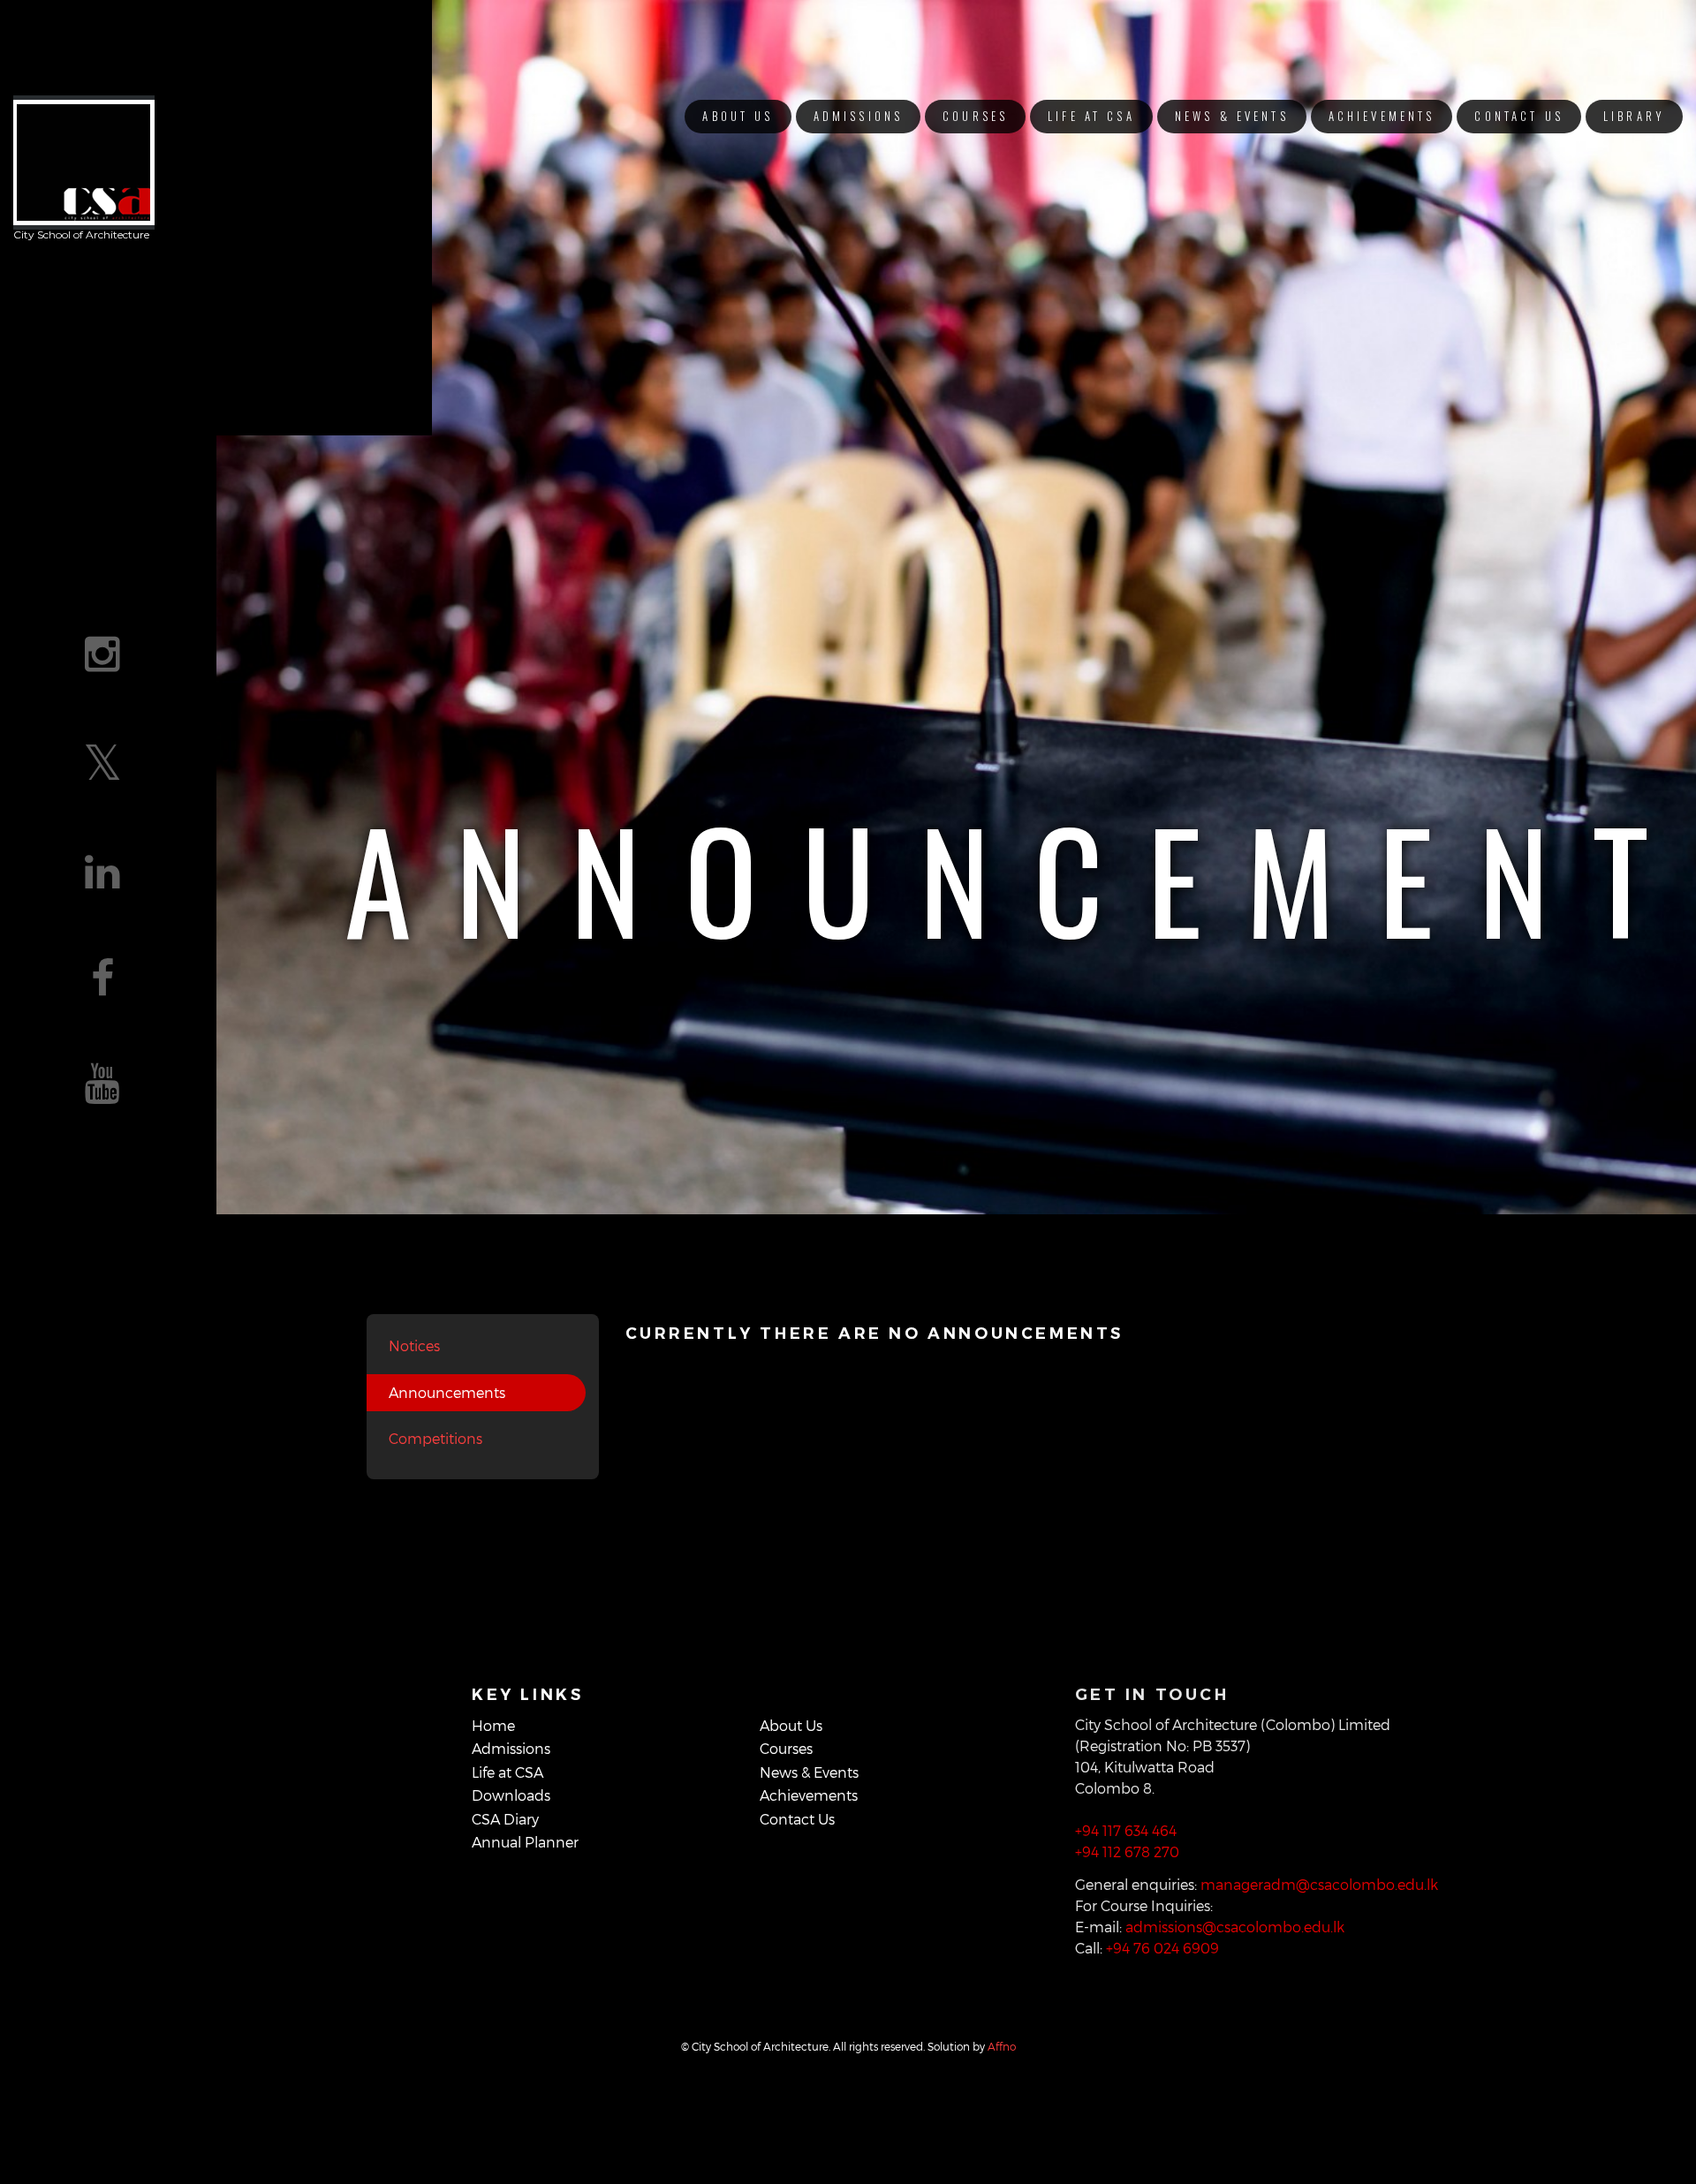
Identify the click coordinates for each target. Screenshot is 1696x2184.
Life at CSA (1091, 116)
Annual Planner (525, 1842)
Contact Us (1518, 116)
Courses (975, 116)
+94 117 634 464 (1126, 1830)
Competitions (435, 1438)
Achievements (1382, 116)
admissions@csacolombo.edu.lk (1235, 1927)
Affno (1002, 2046)
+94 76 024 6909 (1162, 1948)
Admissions (858, 116)
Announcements (447, 1392)
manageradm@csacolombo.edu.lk (1319, 1884)
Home (493, 1725)
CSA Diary (505, 1819)
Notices (414, 1345)
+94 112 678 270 (1127, 1851)
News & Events (1232, 116)
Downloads (511, 1795)
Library (1634, 116)
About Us (738, 116)
